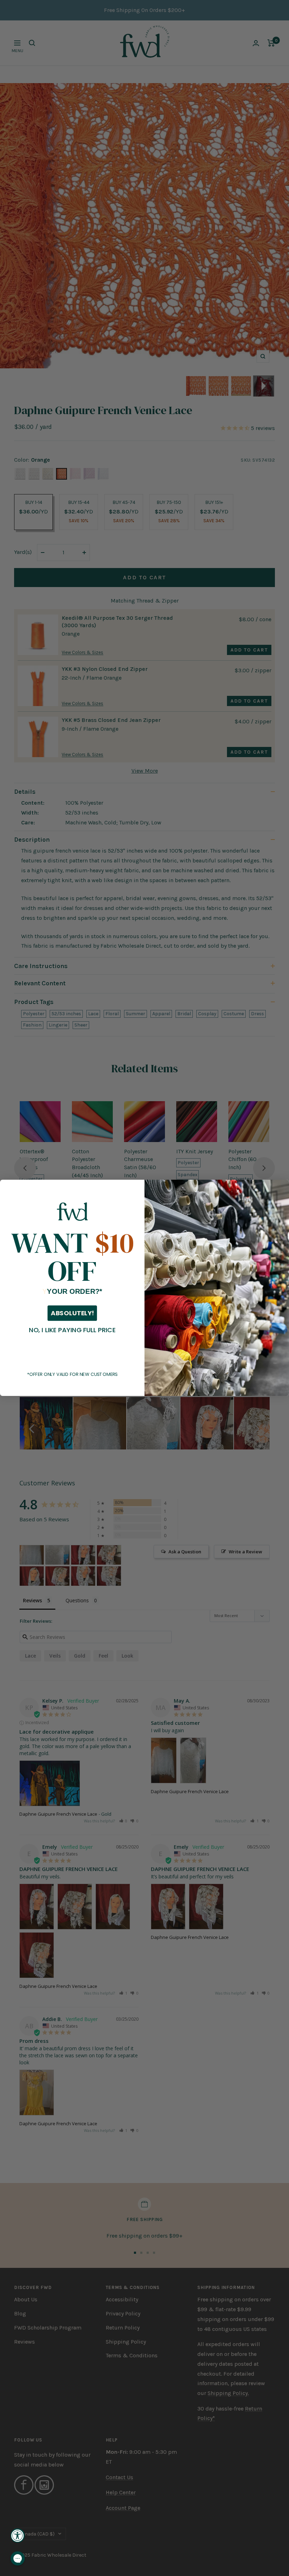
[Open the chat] (18, 2558)
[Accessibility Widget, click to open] (18, 2536)
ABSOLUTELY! (72, 1314)
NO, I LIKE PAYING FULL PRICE (72, 1330)
